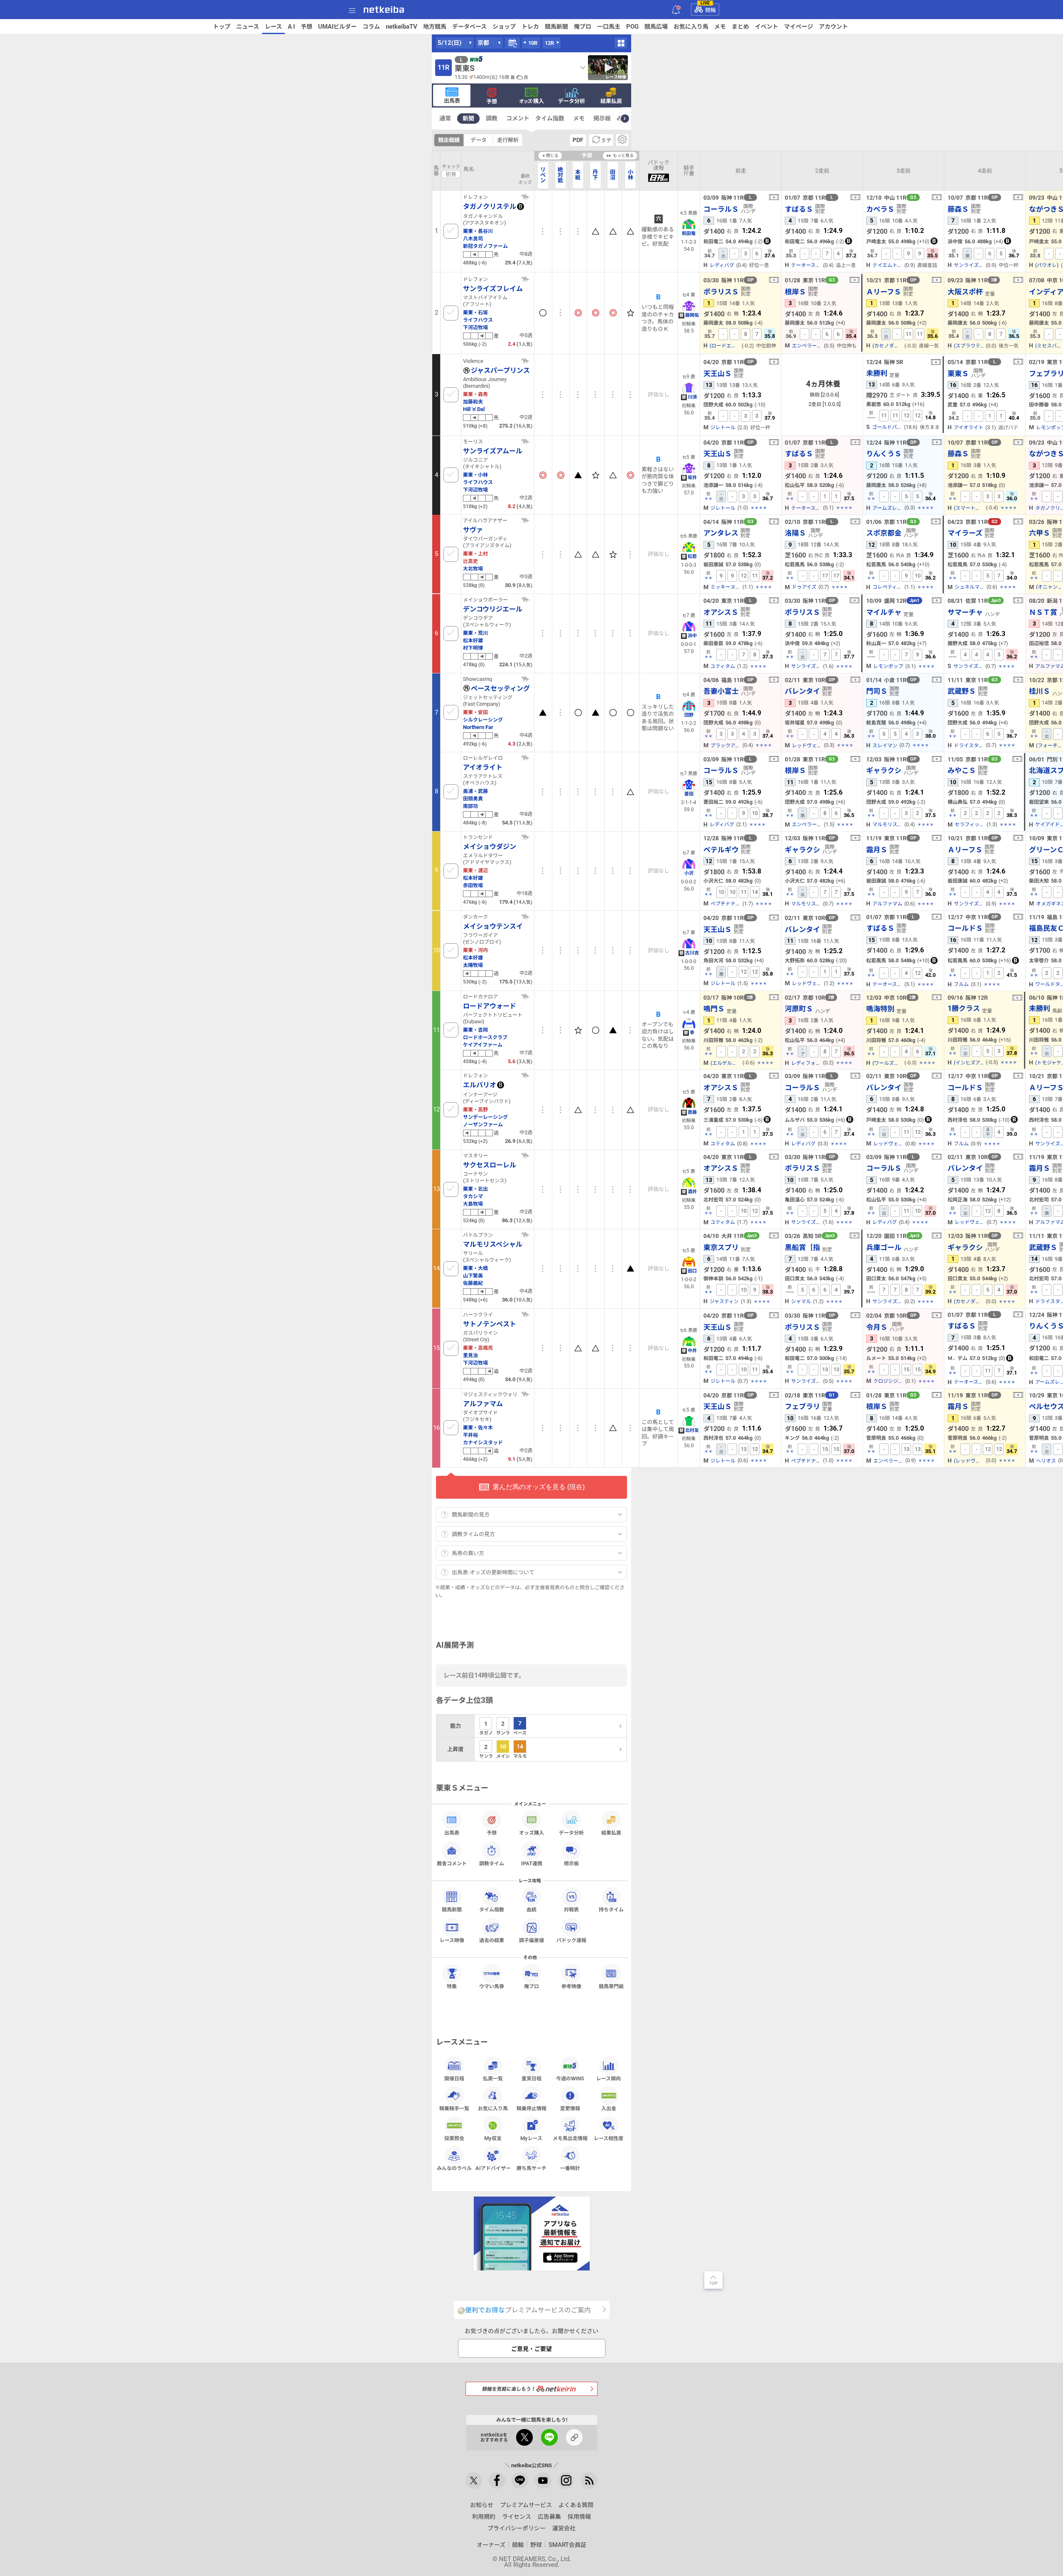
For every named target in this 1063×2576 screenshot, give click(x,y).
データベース (469, 27)
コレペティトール (887, 587)
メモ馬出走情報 (570, 2138)
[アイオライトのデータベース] (526, 758)
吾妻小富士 (721, 691)
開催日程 (454, 2078)
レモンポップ (888, 666)
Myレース (531, 2138)
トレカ (530, 27)
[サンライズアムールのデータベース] (526, 441)
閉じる (552, 155)
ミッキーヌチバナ (725, 587)
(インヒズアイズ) (969, 1063)
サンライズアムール (969, 265)
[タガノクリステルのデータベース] (526, 197)
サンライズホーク (968, 666)
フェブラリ (802, 1406)
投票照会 (454, 2138)
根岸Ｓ (795, 292)
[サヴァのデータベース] (526, 520)
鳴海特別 (880, 1009)
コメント (518, 118)
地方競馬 (435, 27)
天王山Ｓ (718, 373)
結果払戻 (611, 101)
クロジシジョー (888, 1381)
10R (533, 43)
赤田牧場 (473, 885)
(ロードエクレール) (725, 346)
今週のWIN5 (570, 2078)
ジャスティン (724, 1301)
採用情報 (579, 2517)
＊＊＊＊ (759, 508)
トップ (222, 27)
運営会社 (564, 2528)
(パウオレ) (1047, 265)
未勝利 (877, 373)
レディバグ (722, 265)
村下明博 (473, 648)
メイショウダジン (490, 846)
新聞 (468, 118)
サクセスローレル (490, 1165)
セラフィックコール (970, 824)
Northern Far (478, 727)
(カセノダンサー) (887, 346)
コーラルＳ (721, 209)
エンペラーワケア (807, 346)
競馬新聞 (556, 27)
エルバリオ (480, 1085)
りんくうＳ (884, 454)
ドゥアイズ (804, 587)
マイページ (798, 27)
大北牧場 (473, 569)
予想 (306, 27)
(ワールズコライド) (887, 1063)
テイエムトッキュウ (887, 265)
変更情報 (570, 2108)
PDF (578, 140)
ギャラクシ (884, 770)
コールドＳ (965, 928)
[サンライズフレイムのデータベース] (526, 279)
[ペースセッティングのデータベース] (526, 679)
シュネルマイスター (970, 587)
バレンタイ (802, 691)
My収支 (493, 2138)
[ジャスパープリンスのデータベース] (526, 361)
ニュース (248, 27)
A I (291, 27)
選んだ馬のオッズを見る (539, 1487)
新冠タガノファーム (485, 246)
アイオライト (969, 428)
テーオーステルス (806, 265)
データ (479, 140)
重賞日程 (531, 2078)
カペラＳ (880, 209)
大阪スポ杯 (965, 292)
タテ (606, 140)
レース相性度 (609, 2138)
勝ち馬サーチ (531, 2168)
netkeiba (384, 10)
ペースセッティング (500, 688)
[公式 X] (474, 2481)
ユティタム (723, 666)
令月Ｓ (877, 1327)
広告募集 (549, 2517)
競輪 (708, 9)
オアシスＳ (721, 612)
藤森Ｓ (958, 209)
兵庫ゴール (884, 1247)
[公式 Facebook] (497, 2481)
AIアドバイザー (493, 2168)
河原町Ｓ (799, 1009)
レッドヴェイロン (807, 746)
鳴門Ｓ (714, 1009)
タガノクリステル (490, 206)
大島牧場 (473, 1204)
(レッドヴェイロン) (969, 1461)
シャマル (801, 1301)
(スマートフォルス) (969, 508)
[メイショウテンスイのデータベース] (526, 917)
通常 (445, 118)
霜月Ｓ (877, 850)
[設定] (622, 140)
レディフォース (806, 1063)
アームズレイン (887, 508)
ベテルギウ (721, 850)
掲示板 (602, 118)
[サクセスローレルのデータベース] (526, 1155)
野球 (536, 2545)
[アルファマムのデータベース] (526, 1394)
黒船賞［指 (802, 1247)
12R (549, 43)
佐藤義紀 (473, 1283)
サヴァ (473, 530)
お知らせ (482, 2505)
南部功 (470, 806)
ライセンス (517, 2517)
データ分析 (572, 101)
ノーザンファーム (483, 1124)
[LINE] (520, 2481)
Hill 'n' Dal (474, 409)
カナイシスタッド (483, 1442)
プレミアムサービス (526, 2505)
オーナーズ (491, 2545)
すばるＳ (799, 209)
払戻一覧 (493, 2078)
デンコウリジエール (493, 609)
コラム (371, 27)
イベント (767, 27)
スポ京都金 (884, 533)
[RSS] (589, 2481)
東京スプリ (721, 1247)
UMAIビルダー (337, 27)
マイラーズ (965, 533)
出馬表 (452, 100)
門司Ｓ (877, 691)
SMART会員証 (567, 2545)
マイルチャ (884, 612)
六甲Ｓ (1040, 533)
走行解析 (508, 140)
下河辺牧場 (475, 327)
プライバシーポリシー (517, 2528)
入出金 (609, 2108)
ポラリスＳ (721, 292)
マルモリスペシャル (887, 824)
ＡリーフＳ (884, 292)
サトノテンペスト (490, 1324)
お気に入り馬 (691, 27)
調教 (492, 118)
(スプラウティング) (969, 346)
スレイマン (885, 746)
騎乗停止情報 (531, 2108)
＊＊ (708, 499)
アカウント (833, 27)
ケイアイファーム (483, 1045)
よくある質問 (576, 2505)
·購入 (531, 101)
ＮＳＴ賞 (1043, 612)
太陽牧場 (473, 965)
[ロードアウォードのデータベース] (526, 996)
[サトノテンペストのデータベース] (526, 1314)
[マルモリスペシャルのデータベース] (526, 1235)
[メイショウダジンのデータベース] (526, 837)
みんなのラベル (454, 2168)
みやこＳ (962, 770)
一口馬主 (609, 27)
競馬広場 (656, 27)
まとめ (740, 27)
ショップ (504, 27)
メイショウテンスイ (493, 926)
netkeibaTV (402, 27)
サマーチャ (965, 612)
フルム (961, 984)
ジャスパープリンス (500, 370)
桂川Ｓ (1040, 691)
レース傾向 (609, 2078)
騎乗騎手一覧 (454, 2108)
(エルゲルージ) (725, 1063)
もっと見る (623, 155)
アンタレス (721, 533)
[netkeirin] (531, 2389)
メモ (720, 27)
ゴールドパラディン (887, 427)
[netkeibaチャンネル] (543, 2481)
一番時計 (570, 2168)
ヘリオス (1046, 1461)
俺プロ (583, 27)
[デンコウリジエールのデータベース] (526, 599)
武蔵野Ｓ (962, 691)
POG (632, 27)
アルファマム (887, 904)
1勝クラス (964, 1008)
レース (273, 27)
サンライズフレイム (493, 289)
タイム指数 (550, 118)
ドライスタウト (969, 746)
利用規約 (484, 2517)
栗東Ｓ (958, 373)
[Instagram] (566, 2481)
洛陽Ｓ (795, 533)
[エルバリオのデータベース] (526, 1075)
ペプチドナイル (725, 904)
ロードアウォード (490, 1006)
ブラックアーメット (725, 746)
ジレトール (723, 428)
